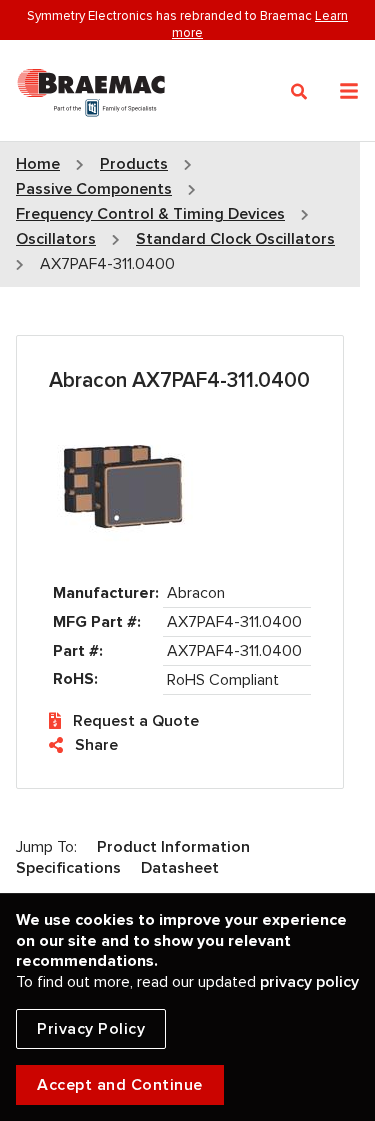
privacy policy (309, 982)
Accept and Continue (120, 1085)
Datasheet (180, 868)
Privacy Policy (91, 1029)
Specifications (68, 868)
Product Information (173, 847)
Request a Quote (136, 721)
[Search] (299, 92)
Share (96, 745)
